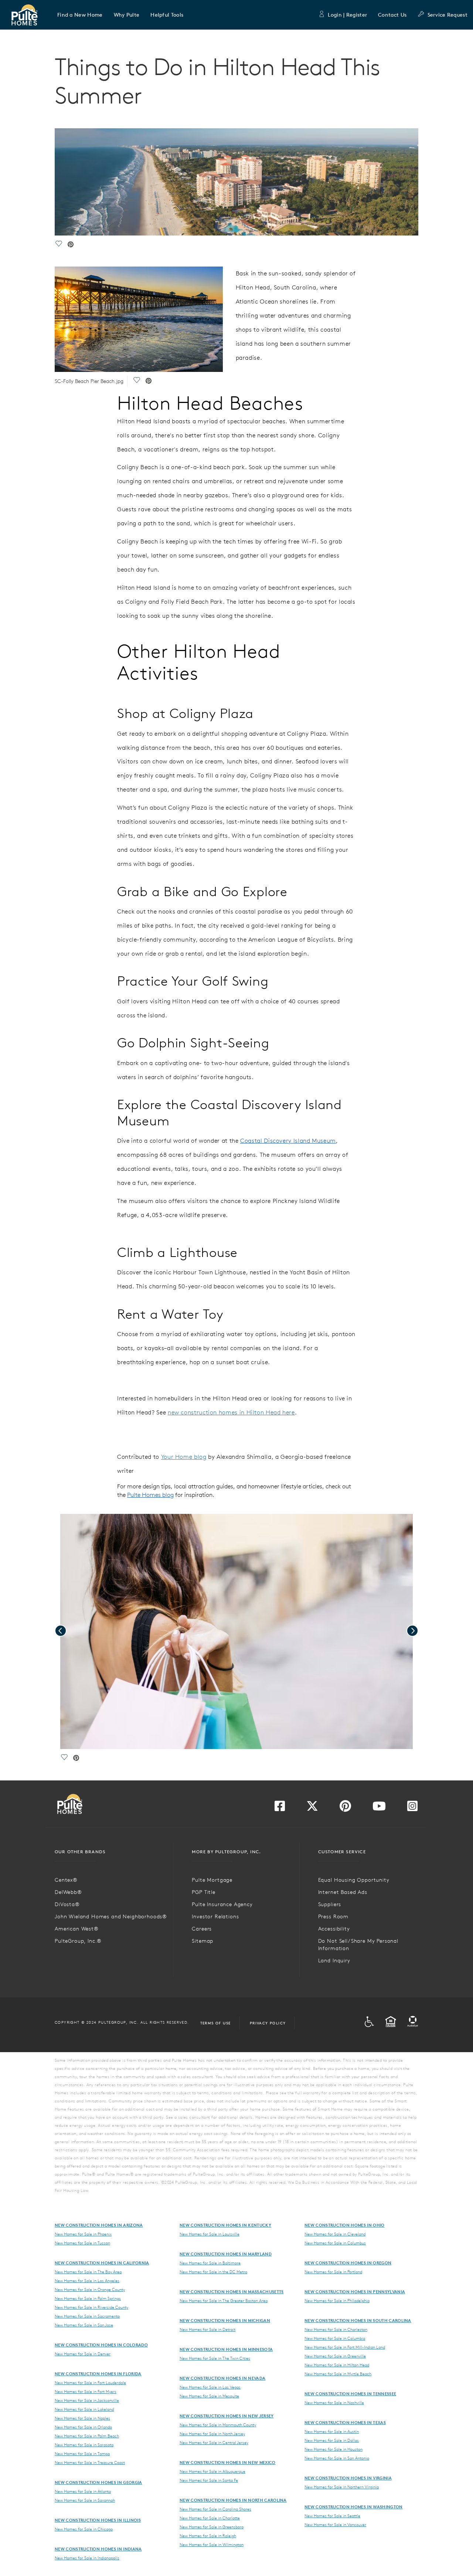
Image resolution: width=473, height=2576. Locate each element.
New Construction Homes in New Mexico (228, 2462)
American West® (77, 1929)
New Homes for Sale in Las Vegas (210, 2387)
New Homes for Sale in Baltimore (210, 2263)
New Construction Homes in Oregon (348, 2263)
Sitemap (203, 1941)
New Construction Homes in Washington (354, 2507)
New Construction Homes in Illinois (98, 2520)
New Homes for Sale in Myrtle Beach (338, 2374)
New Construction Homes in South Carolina (358, 2320)
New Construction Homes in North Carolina (233, 2500)
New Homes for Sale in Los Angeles (87, 2281)
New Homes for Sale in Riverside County (91, 2307)
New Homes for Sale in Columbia (335, 2338)
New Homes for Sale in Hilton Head (337, 2365)
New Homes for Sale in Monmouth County (218, 2425)
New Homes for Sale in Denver (83, 2354)
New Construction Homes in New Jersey (227, 2416)
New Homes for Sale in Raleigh (208, 2536)
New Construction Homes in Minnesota (226, 2349)
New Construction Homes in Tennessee (350, 2394)
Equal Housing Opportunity (354, 1880)
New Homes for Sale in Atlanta (83, 2491)
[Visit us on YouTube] (379, 1808)
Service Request (448, 15)
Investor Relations (215, 1916)
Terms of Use (216, 2023)
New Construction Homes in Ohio (345, 2225)
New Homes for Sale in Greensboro (212, 2527)
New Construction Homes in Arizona (99, 2225)
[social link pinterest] (71, 245)
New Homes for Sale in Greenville (335, 2356)
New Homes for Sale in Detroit (207, 2329)
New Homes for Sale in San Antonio (337, 2458)
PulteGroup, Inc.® (78, 1941)
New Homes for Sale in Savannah (85, 2500)
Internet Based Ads (343, 1892)
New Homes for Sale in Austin (332, 2431)
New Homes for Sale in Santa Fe (209, 2480)
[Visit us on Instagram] (412, 1808)
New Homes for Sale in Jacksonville (87, 2400)
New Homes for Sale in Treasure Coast (90, 2463)
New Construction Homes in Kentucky (225, 2225)
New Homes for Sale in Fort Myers (86, 2392)
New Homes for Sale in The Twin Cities (215, 2358)
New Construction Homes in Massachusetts (232, 2292)
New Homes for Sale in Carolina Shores (215, 2509)
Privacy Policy (268, 2023)
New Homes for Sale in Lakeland (84, 2409)
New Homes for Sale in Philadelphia (337, 2301)
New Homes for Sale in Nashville (334, 2403)
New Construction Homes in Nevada (222, 2378)
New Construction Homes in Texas (345, 2422)
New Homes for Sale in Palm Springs (88, 2298)
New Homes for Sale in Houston (334, 2449)
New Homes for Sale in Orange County (90, 2289)
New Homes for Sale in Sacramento (87, 2316)
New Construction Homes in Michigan (225, 2320)
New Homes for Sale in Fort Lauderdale (90, 2383)
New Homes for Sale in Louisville (210, 2234)
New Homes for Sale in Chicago (84, 2529)
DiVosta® (67, 1904)
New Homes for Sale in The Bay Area (88, 2272)
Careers (202, 1929)
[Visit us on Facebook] (280, 1808)
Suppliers (330, 1904)
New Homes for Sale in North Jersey (212, 2434)
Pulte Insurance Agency (222, 1904)
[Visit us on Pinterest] (345, 1808)
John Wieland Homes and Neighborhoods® (111, 1916)
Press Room (333, 1916)
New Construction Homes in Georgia (98, 2482)
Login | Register (347, 15)
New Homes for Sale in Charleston (336, 2329)
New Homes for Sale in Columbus (335, 2243)
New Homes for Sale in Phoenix (83, 2234)
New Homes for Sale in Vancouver (335, 2525)
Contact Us (392, 15)
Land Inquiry (334, 1960)
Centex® (66, 1880)
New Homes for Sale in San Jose (84, 2325)
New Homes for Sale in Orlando (83, 2427)
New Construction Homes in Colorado (101, 2345)
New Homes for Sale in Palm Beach (87, 2436)
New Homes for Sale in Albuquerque (212, 2471)
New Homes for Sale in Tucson (82, 2243)
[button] (80, 15)
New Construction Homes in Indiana (98, 2549)
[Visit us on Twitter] (312, 1808)
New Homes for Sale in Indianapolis (87, 2558)
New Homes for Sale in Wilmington (212, 2545)
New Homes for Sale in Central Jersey (214, 2443)
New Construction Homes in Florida (98, 2374)
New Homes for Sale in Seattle (332, 2516)
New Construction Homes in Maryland (226, 2254)
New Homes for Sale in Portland (333, 2272)
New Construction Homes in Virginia (348, 2478)
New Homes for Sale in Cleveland (335, 2234)
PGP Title (204, 1892)
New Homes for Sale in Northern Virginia (342, 2487)
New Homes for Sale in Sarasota (84, 2445)
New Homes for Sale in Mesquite (209, 2396)
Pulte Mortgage (212, 1880)
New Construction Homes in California (102, 2263)
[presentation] (61, 1631)
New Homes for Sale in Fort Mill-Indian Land (345, 2347)
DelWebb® (68, 1892)
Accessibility (334, 1929)
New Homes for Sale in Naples (82, 2418)
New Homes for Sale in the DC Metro (213, 2272)
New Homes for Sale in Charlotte (210, 2518)
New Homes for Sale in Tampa (82, 2454)
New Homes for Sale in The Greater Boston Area (224, 2301)
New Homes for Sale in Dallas (332, 2440)
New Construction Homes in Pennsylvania (355, 2292)
